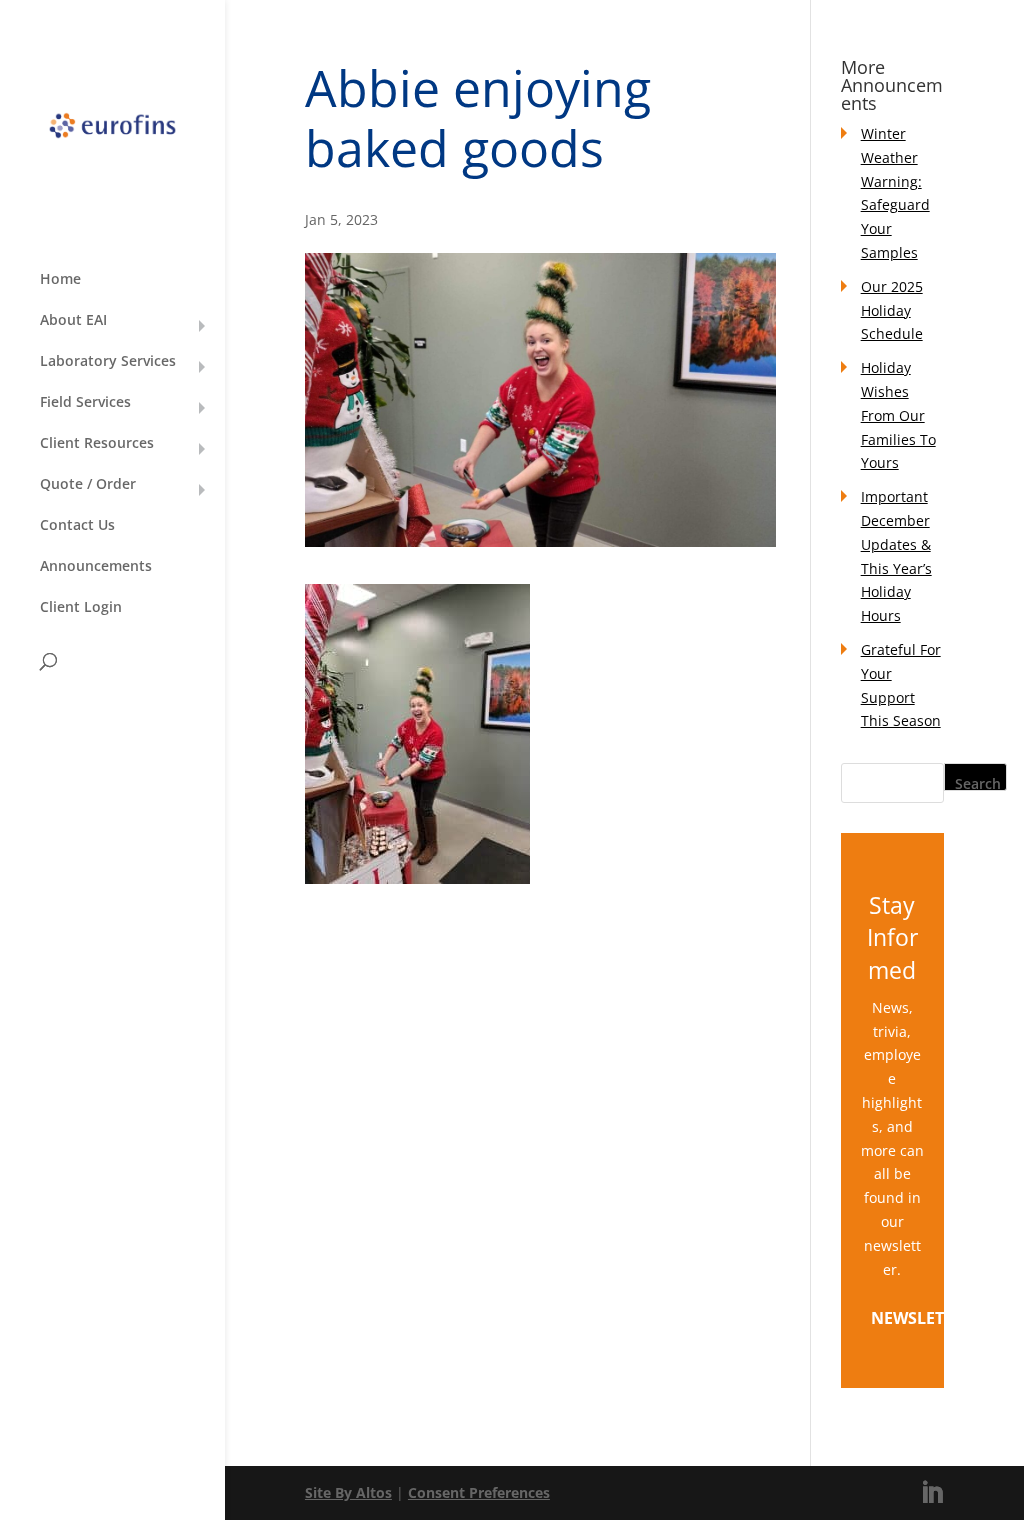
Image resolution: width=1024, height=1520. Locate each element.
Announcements (96, 567)
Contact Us (77, 526)
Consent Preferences (479, 1492)
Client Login (81, 608)
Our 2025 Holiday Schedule (892, 310)
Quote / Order (88, 485)
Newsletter (922, 1318)
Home (60, 280)
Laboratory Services (108, 362)
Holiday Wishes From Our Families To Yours (898, 415)
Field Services (85, 403)
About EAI (73, 321)
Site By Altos (348, 1492)
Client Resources (97, 444)
